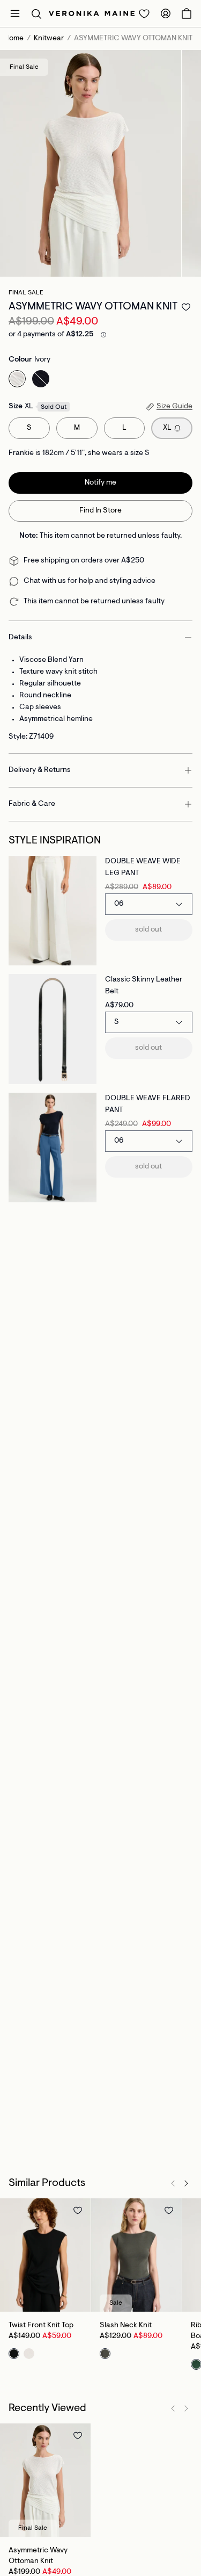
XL (167, 428)
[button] (36, 13)
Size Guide (174, 407)
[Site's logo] (92, 13)
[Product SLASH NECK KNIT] (136, 2255)
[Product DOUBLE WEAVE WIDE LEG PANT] (53, 911)
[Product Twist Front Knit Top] (45, 2255)
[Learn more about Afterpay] (103, 335)
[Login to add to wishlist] (186, 307)
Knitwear (49, 39)
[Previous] (173, 2183)
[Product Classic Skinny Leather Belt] (53, 1029)
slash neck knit (126, 2326)
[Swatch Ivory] (17, 379)
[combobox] (149, 904)
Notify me (100, 483)
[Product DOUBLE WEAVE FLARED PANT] (53, 1148)
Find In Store (100, 511)
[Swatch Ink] (41, 379)
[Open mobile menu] (15, 13)
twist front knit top (41, 2326)
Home (14, 39)
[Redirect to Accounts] (166, 13)
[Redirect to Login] (144, 13)
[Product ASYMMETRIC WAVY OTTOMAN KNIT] (45, 2480)
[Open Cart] (187, 13)
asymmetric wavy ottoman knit (38, 2556)
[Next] (186, 2183)
